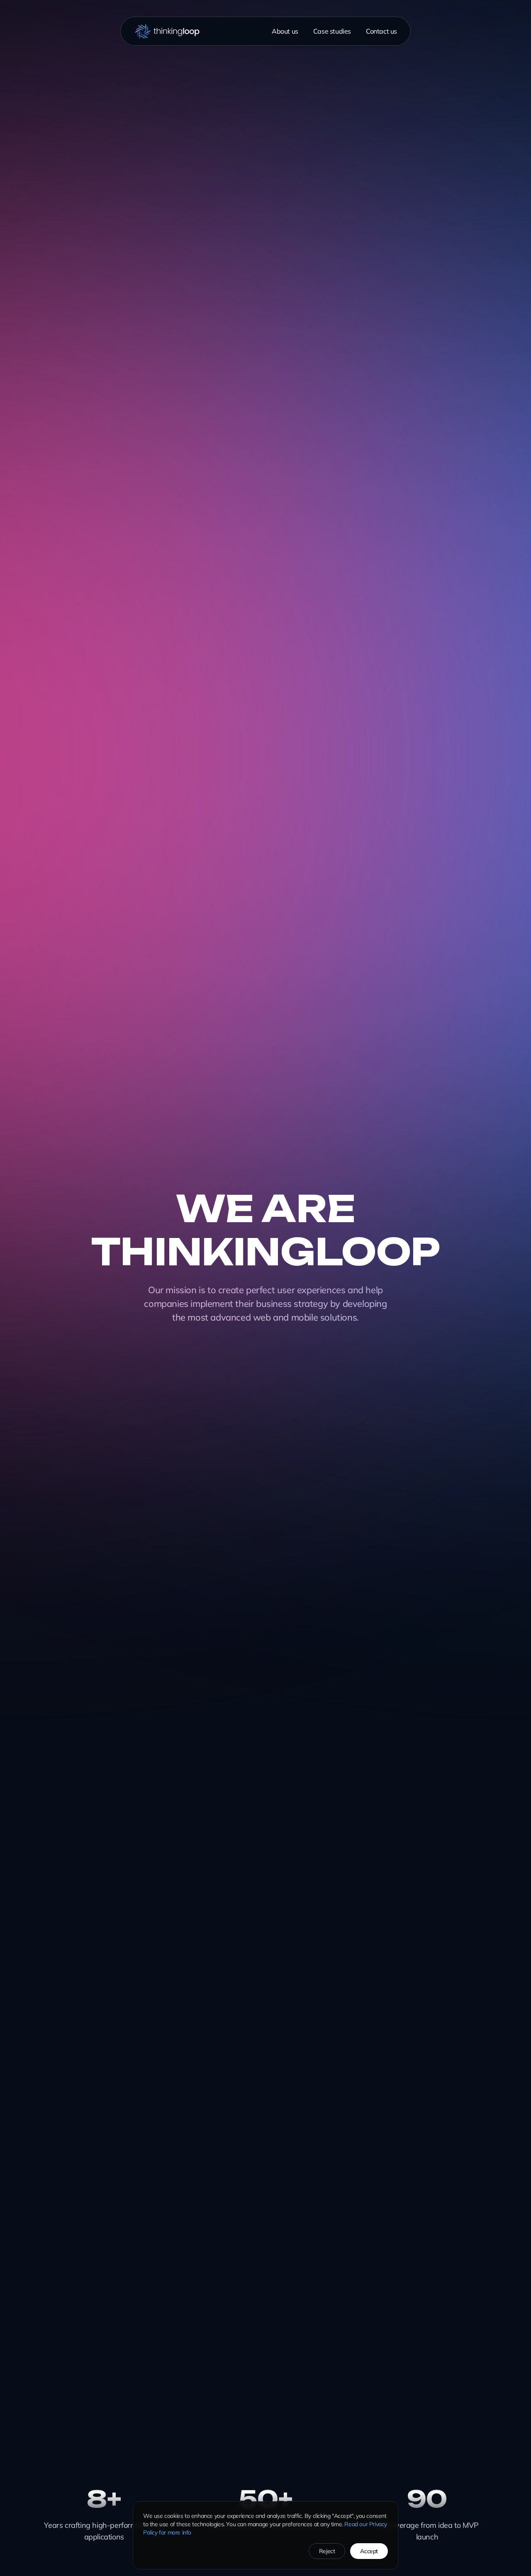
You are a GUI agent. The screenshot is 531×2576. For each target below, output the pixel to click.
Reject (327, 2551)
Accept (369, 2551)
